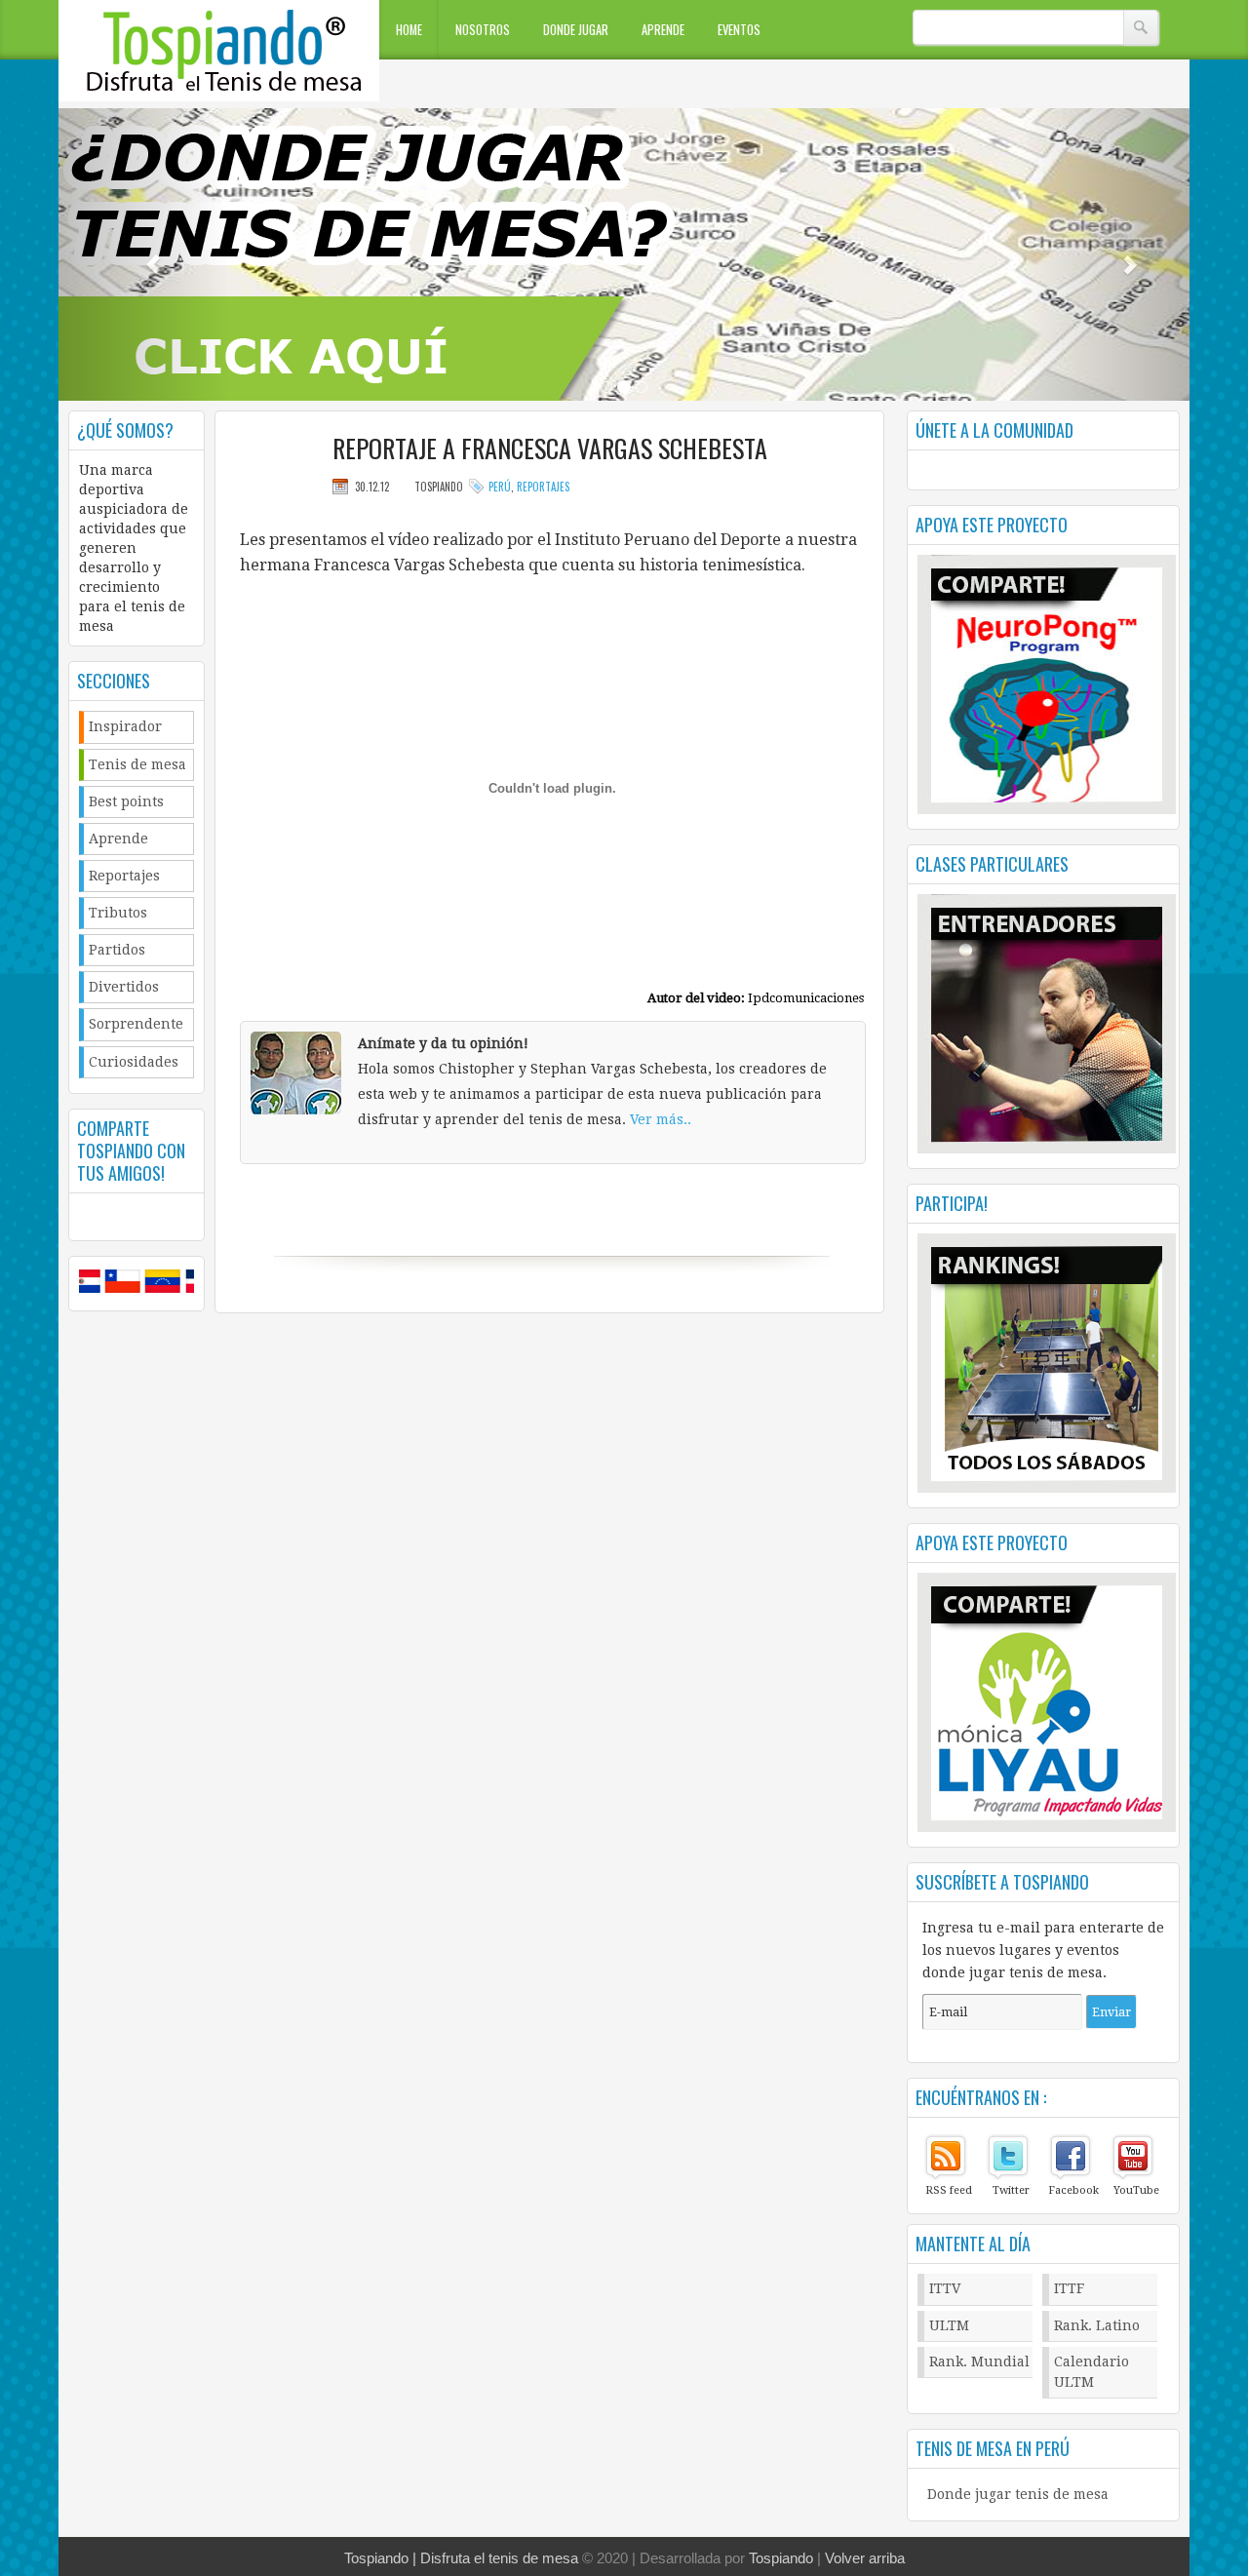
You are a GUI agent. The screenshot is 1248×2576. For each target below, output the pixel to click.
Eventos (739, 30)
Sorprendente (136, 1024)
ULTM (949, 2325)
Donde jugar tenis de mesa (1018, 2494)
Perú (500, 487)
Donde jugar (576, 30)
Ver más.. (661, 1119)
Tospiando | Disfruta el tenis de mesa (461, 2558)
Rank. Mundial (979, 2361)
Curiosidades (134, 1062)
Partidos (117, 950)
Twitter (1011, 2190)
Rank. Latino (1097, 2325)
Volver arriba (865, 2558)
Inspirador (125, 726)
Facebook (1073, 2190)
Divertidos (124, 987)
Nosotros (483, 30)
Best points (126, 801)
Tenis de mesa (137, 764)
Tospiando (781, 2558)
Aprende (663, 30)
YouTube (1136, 2190)
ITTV (945, 2288)
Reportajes (124, 876)
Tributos (118, 913)
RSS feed (949, 2190)
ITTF (1069, 2288)
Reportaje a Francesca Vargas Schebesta (550, 449)
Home (409, 30)
